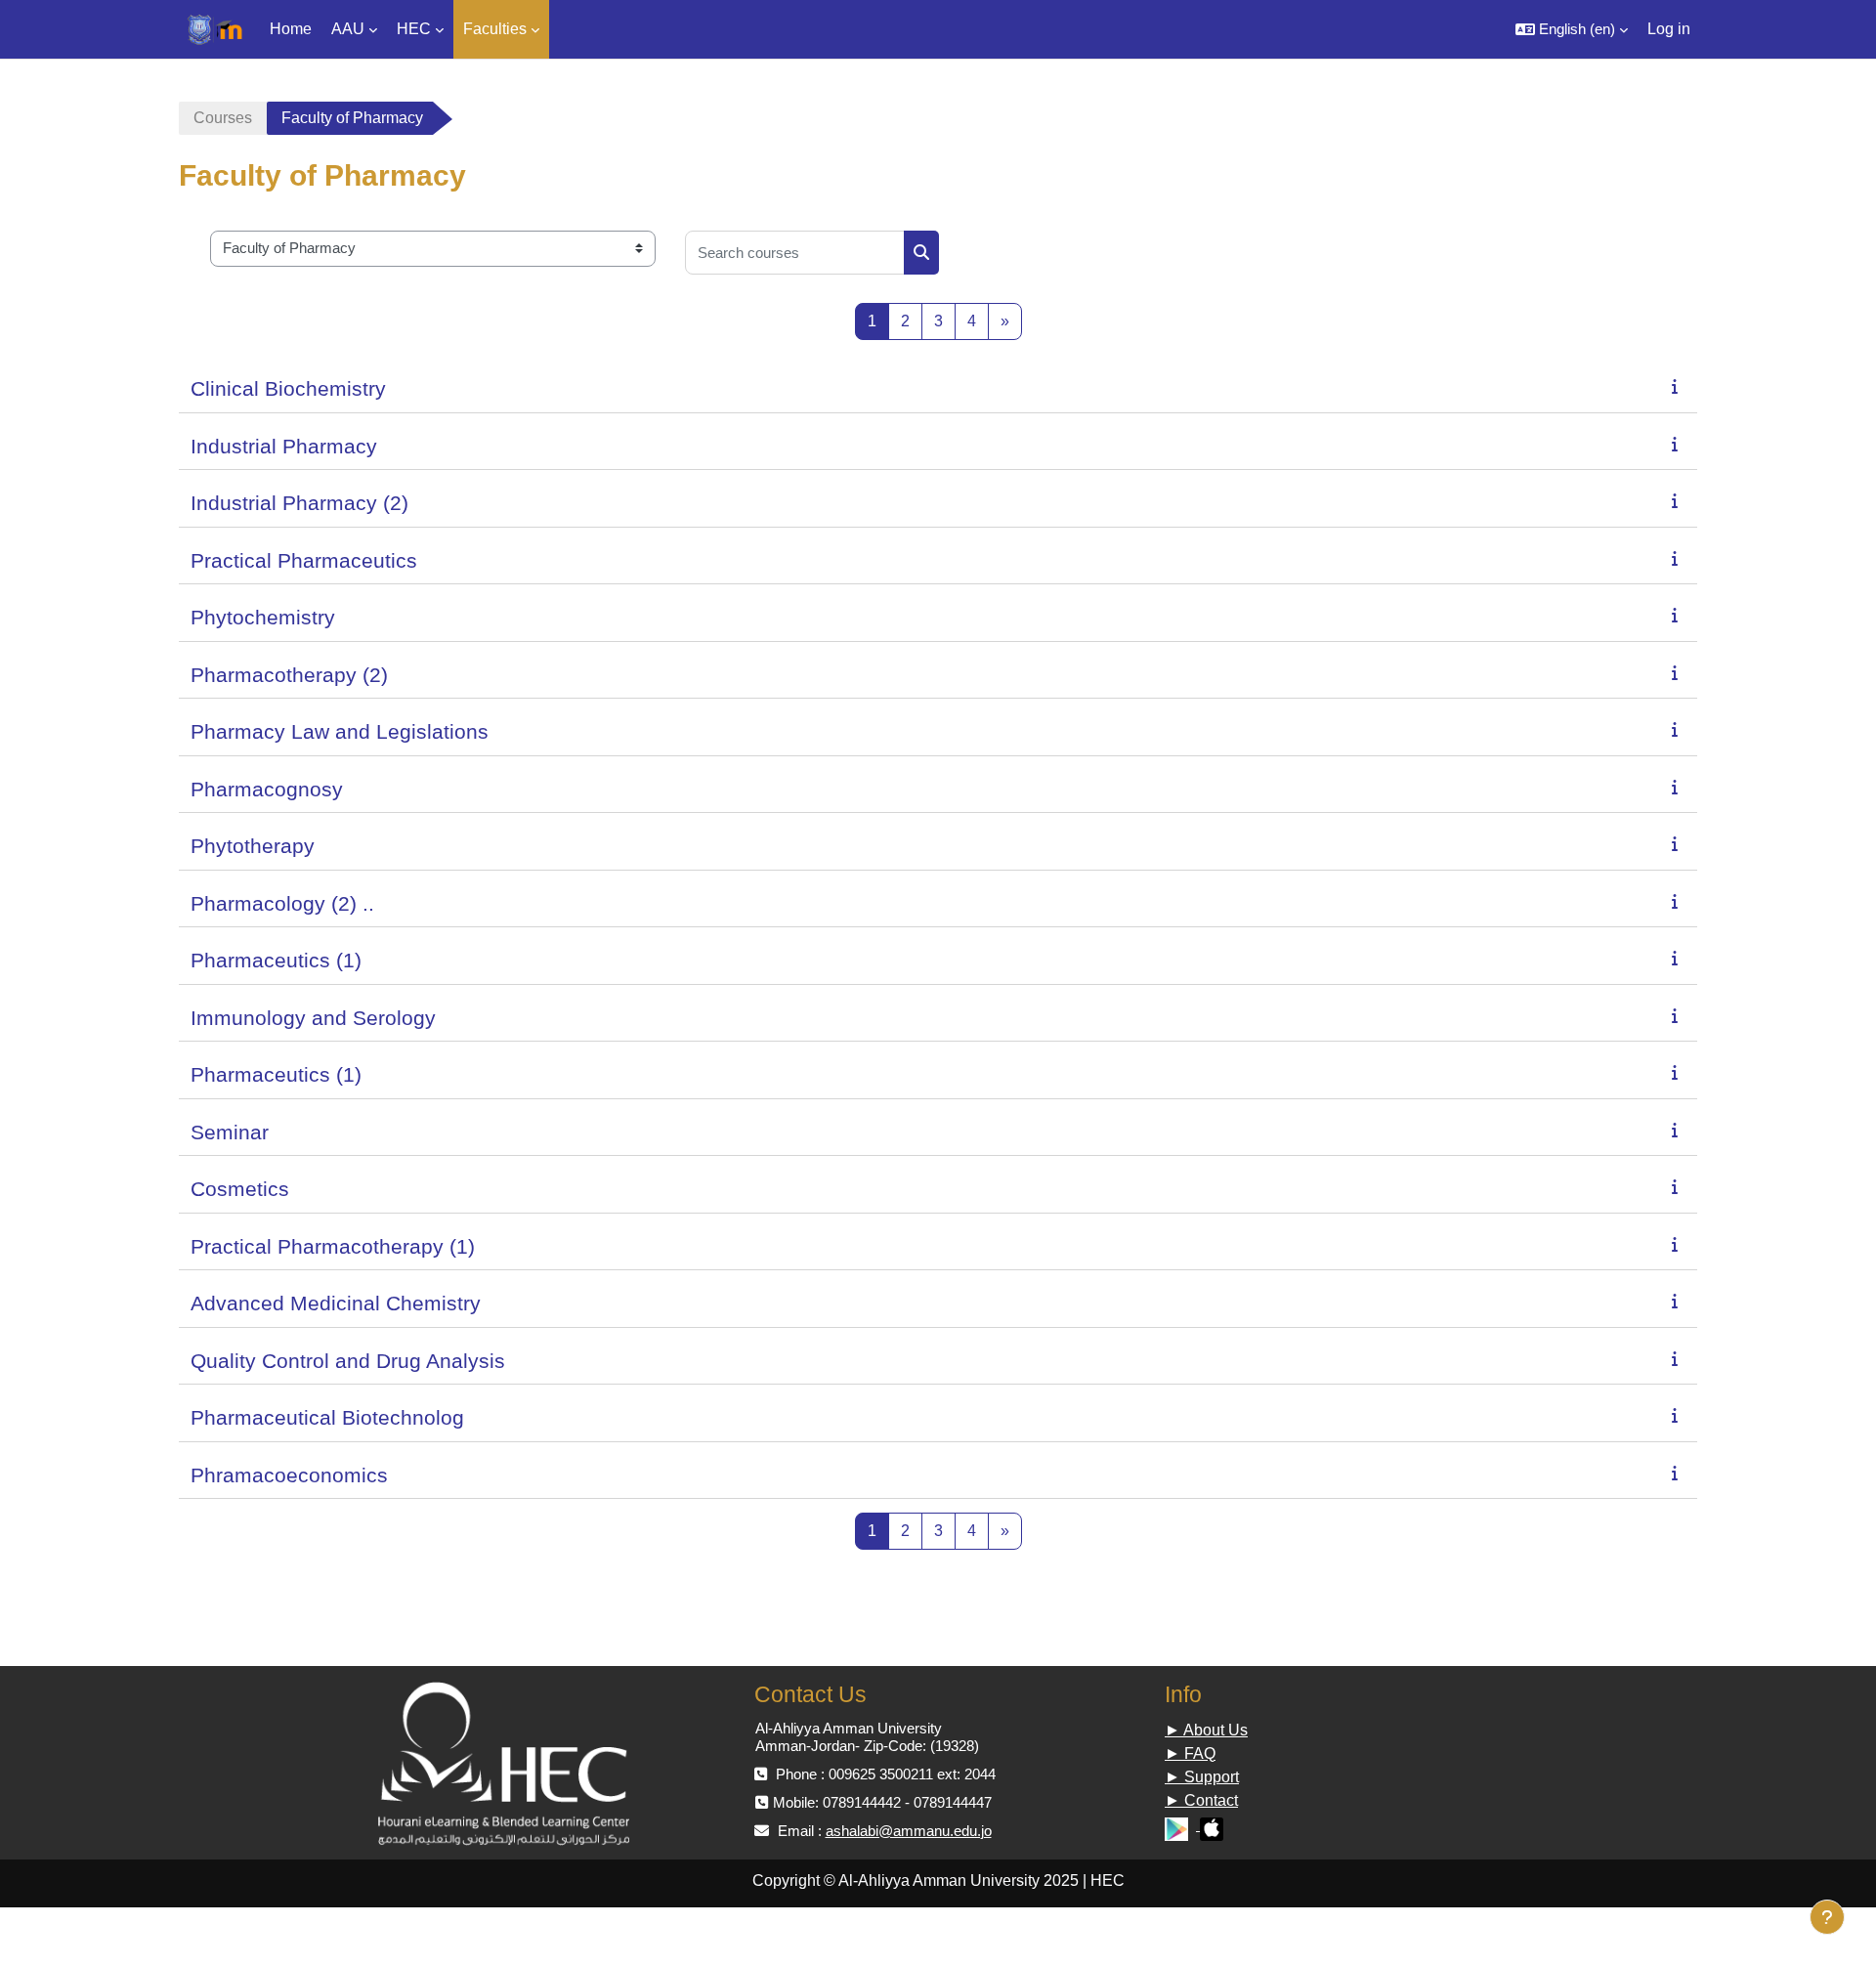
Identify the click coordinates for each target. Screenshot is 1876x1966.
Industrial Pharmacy (284, 446)
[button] (1572, 29)
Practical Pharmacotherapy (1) (333, 1246)
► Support (1202, 1777)
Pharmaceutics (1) (276, 960)
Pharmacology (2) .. (282, 903)
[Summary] (1679, 386)
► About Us (1206, 1730)
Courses (223, 118)
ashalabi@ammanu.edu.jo (909, 1831)
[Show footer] (1827, 1917)
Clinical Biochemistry (288, 388)
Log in (1669, 29)
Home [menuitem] (291, 29)
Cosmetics (240, 1189)
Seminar (230, 1132)
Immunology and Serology (313, 1018)
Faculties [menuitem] (495, 29)
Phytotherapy (253, 846)
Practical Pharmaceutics (304, 560)
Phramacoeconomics (289, 1475)
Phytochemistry (263, 617)
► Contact (1201, 1800)
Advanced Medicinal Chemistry (336, 1303)
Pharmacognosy (267, 789)
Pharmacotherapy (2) (289, 675)
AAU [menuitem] (348, 29)
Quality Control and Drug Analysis (348, 1361)
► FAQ (1190, 1753)
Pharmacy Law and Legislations (340, 731)
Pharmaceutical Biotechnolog (327, 1417)
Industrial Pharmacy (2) (299, 503)
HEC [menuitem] (414, 29)
